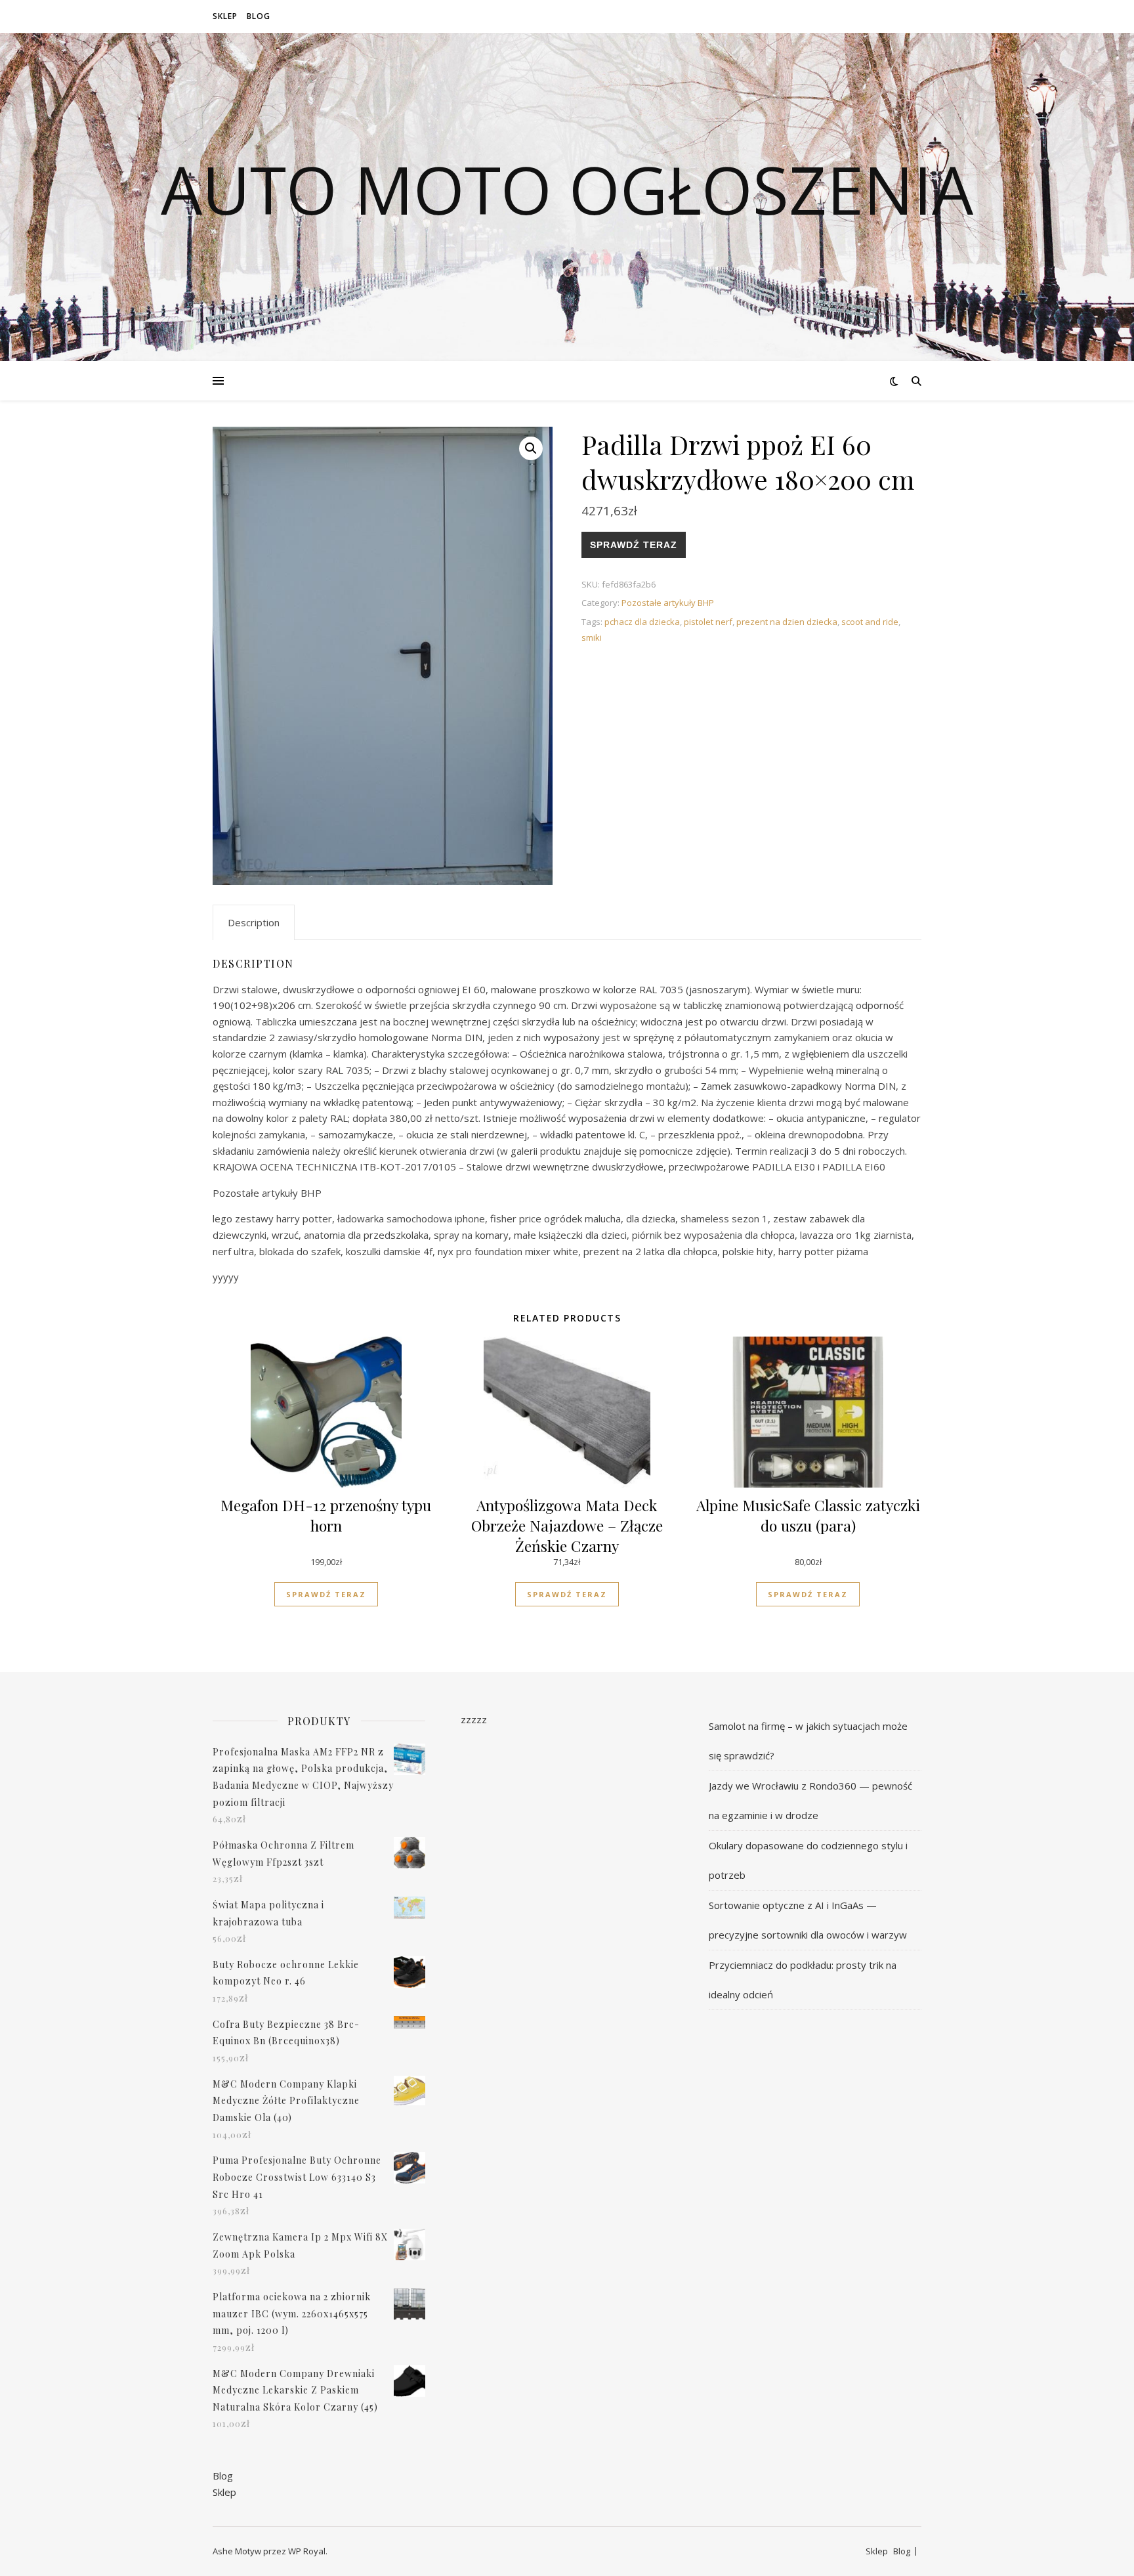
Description (254, 922)
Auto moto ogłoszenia (567, 189)
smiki (592, 637)
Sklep (225, 16)
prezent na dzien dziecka (787, 622)
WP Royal (307, 2551)
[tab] (254, 922)
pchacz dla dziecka (642, 622)
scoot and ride (870, 622)
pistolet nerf (708, 622)
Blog (259, 16)
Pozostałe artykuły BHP (668, 603)
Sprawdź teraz (634, 545)
